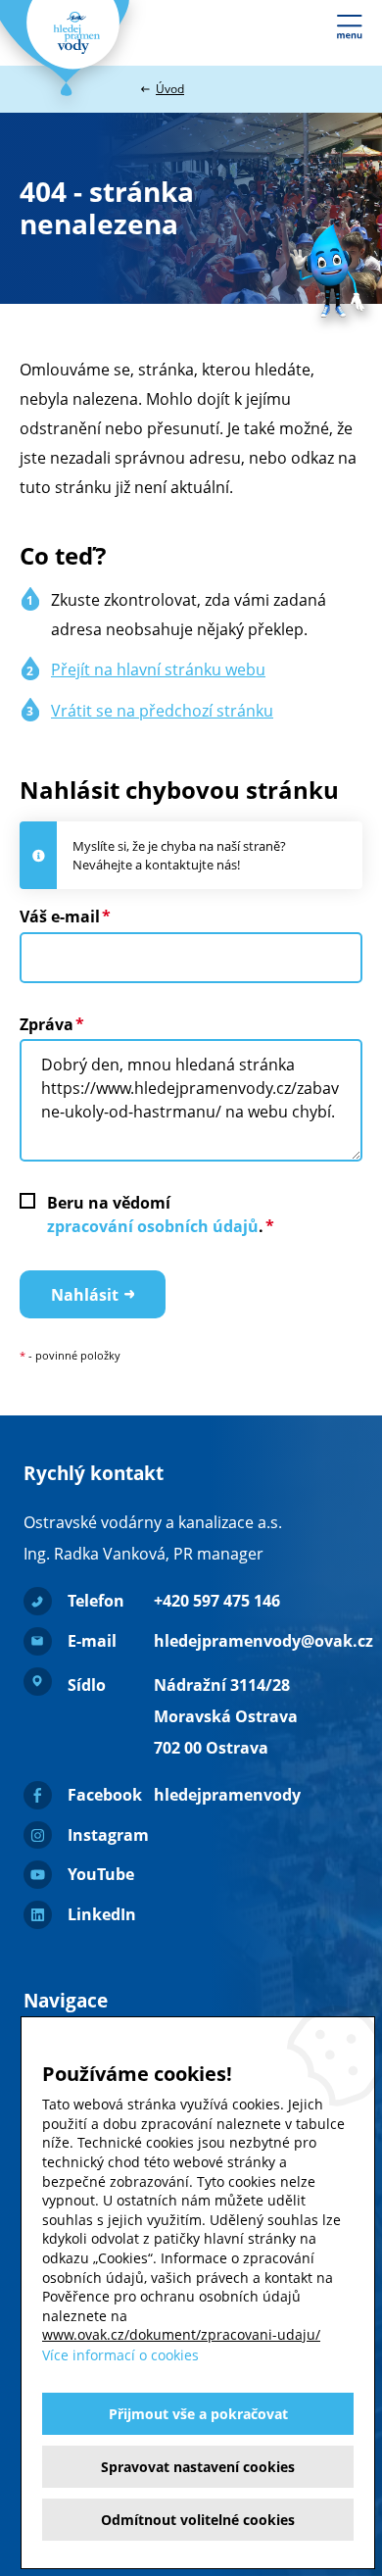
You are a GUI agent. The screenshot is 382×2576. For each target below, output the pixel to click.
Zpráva (47, 1024)
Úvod (170, 89)
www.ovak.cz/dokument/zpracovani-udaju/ (181, 2334)
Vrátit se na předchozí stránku (162, 711)
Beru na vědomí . (155, 1214)
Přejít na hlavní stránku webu (158, 669)
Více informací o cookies (120, 2355)
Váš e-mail (60, 916)
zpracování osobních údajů (153, 1226)
